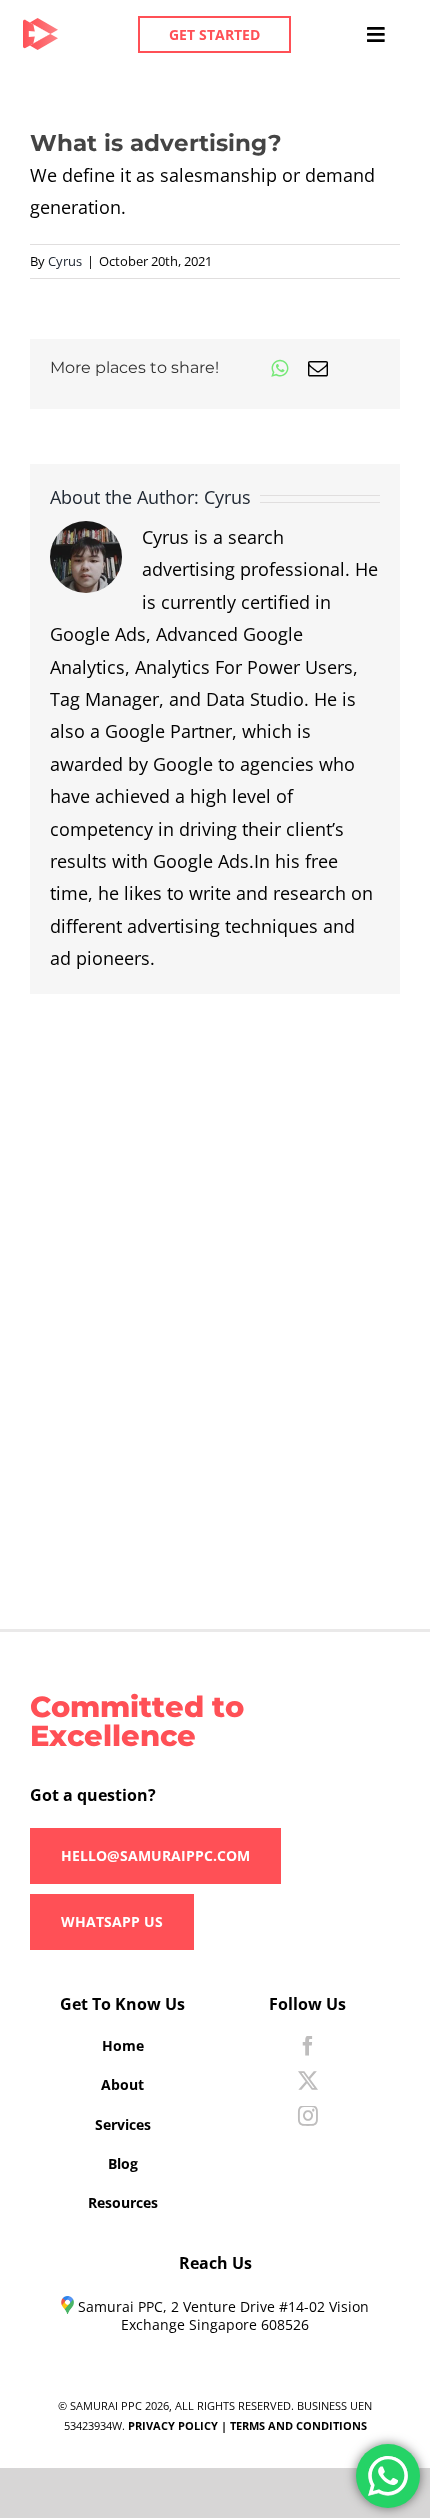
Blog (123, 2163)
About (122, 2084)
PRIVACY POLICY (173, 2425)
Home (123, 2045)
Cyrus (65, 261)
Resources (123, 2202)
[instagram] (308, 2116)
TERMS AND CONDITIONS (298, 2425)
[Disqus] (215, 1244)
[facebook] (308, 2046)
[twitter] (308, 2081)
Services (123, 2124)
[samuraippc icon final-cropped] (40, 27)
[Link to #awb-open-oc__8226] (375, 35)
